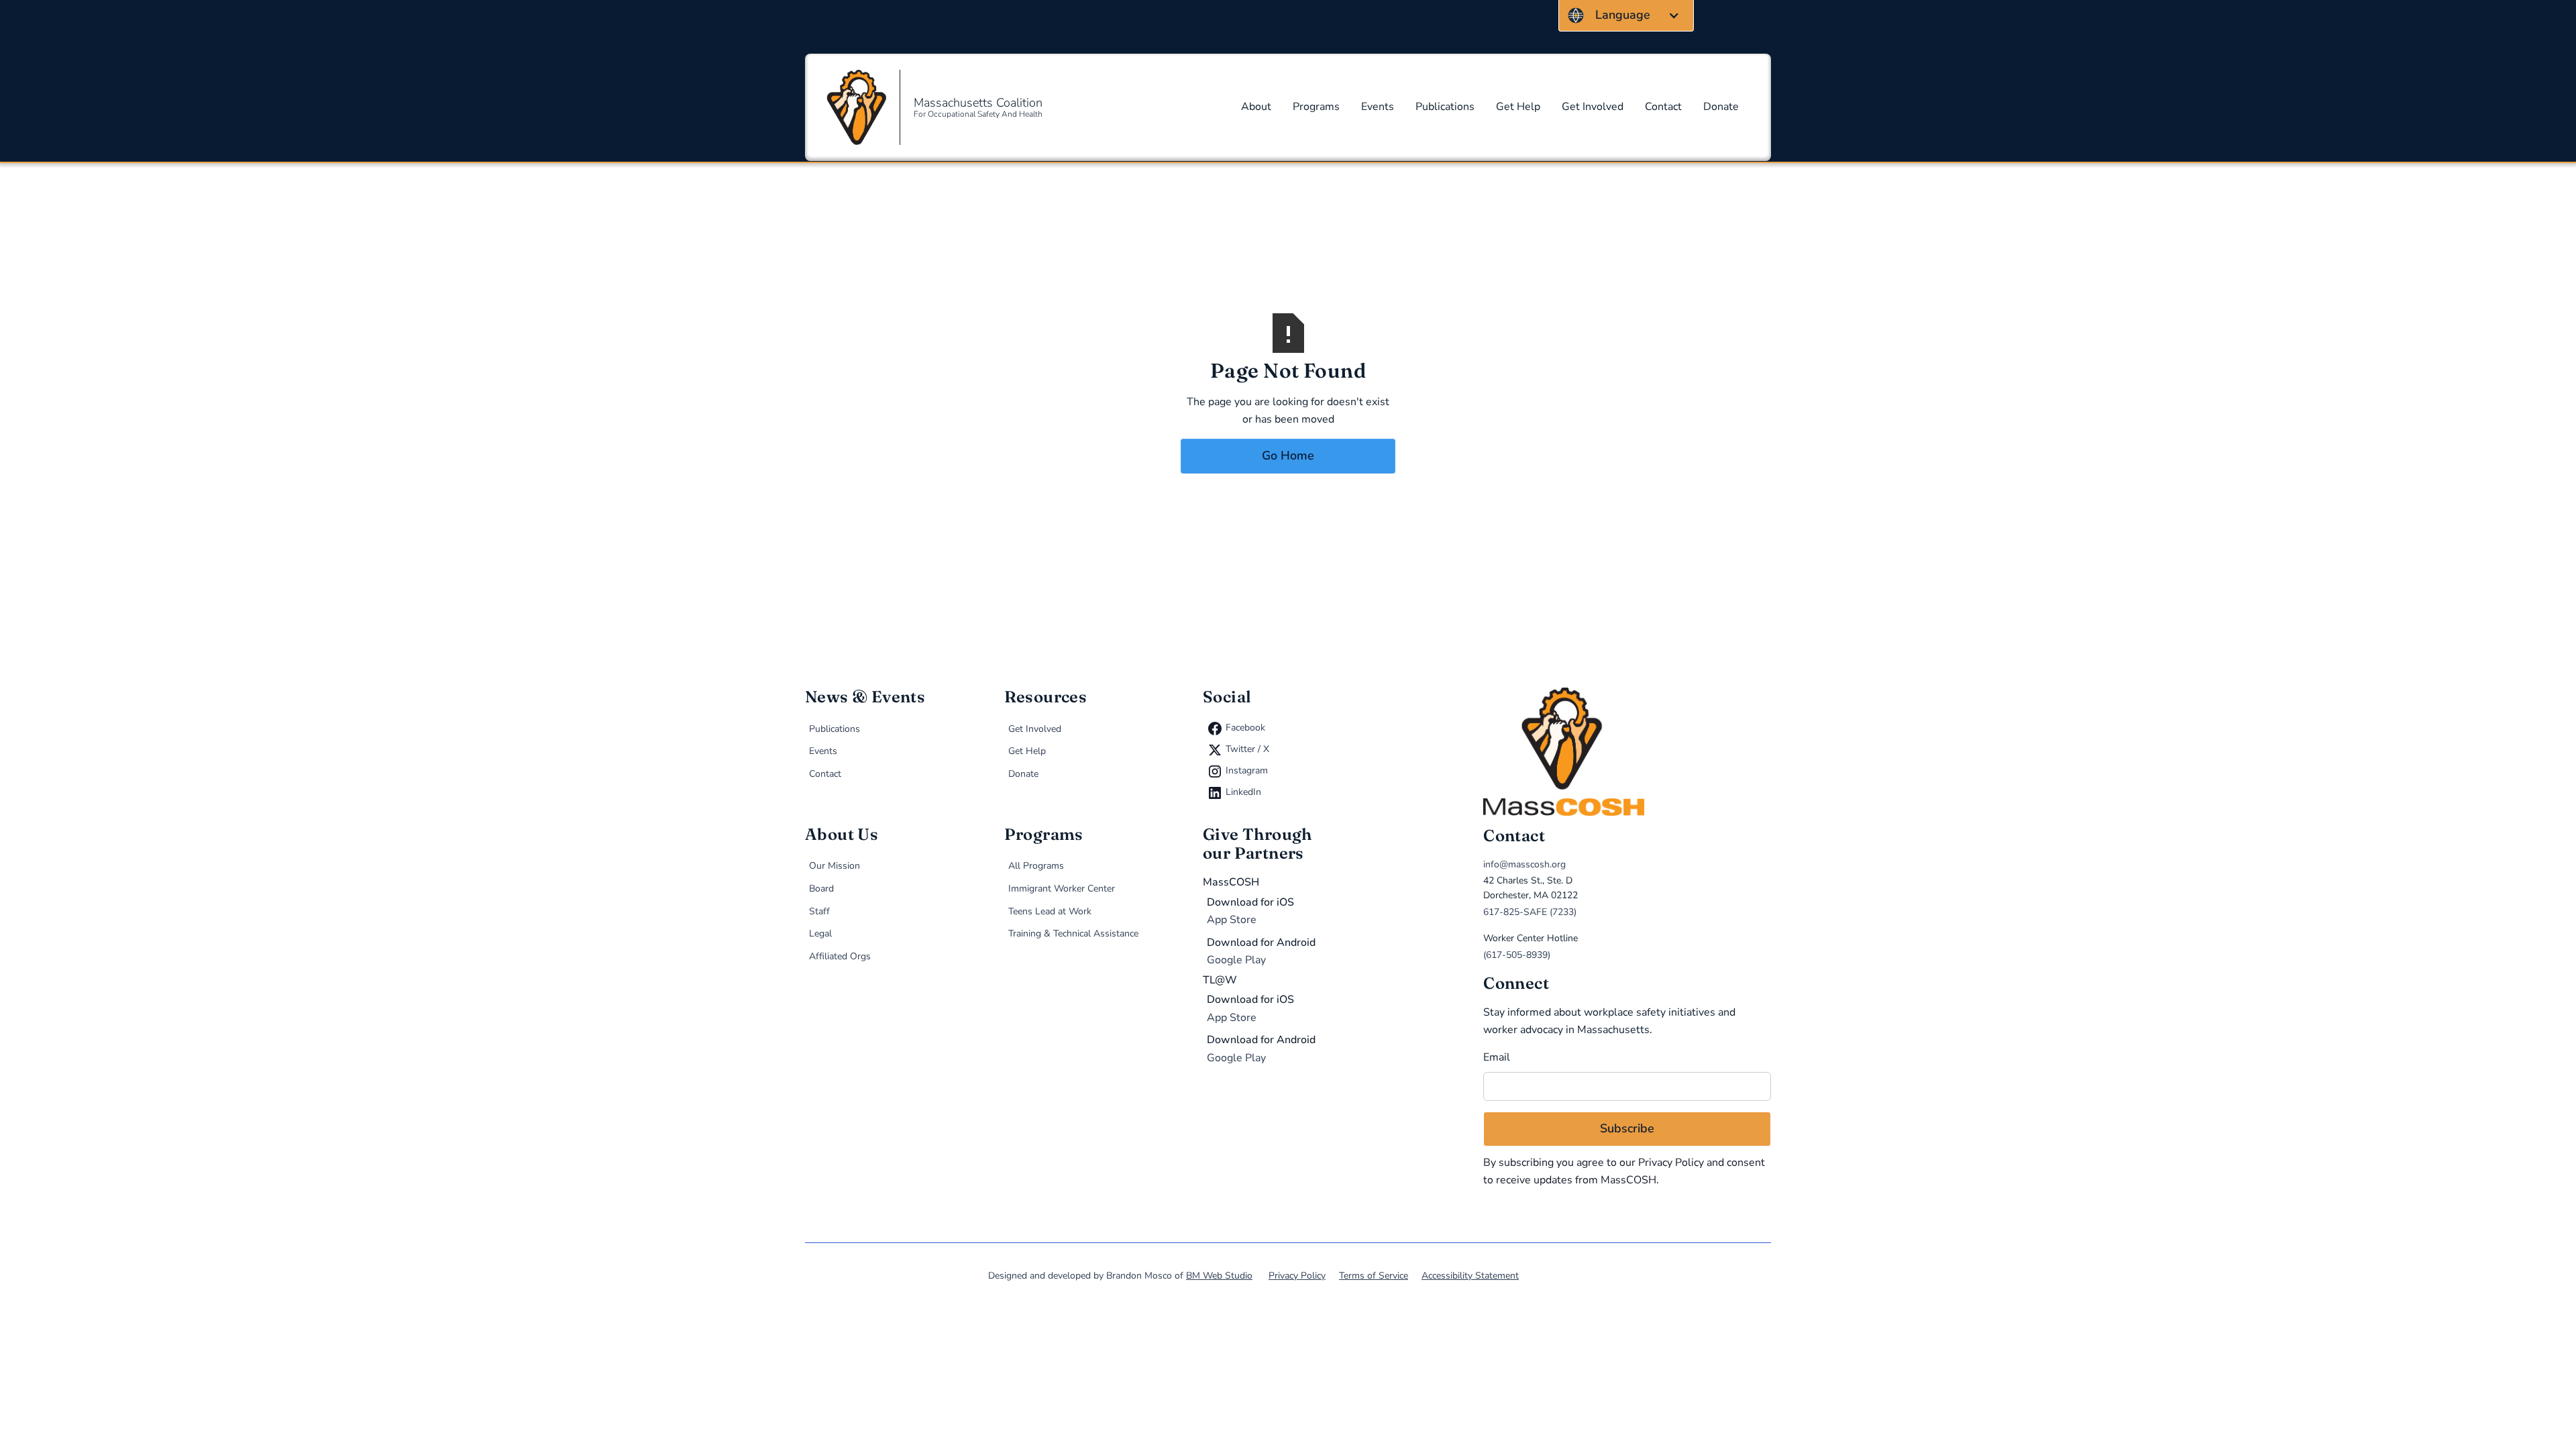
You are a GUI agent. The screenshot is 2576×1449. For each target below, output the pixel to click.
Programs (1316, 107)
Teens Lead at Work (1050, 911)
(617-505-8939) (1517, 955)
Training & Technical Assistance (1073, 933)
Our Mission (835, 866)
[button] (1626, 15)
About (1256, 107)
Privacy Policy (1671, 1163)
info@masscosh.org (1524, 864)
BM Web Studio (1219, 1276)
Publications (1445, 107)
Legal (820, 933)
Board (821, 889)
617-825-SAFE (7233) (1530, 912)
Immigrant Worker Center (1062, 889)
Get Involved (1593, 107)
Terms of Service (1374, 1276)
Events (1378, 107)
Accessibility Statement (1470, 1276)
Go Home (1288, 455)
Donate (1721, 107)
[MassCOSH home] (1627, 752)
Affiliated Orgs (840, 956)
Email (1497, 1057)
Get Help (1518, 107)
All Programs (1036, 866)
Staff (819, 911)
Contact (1663, 107)
